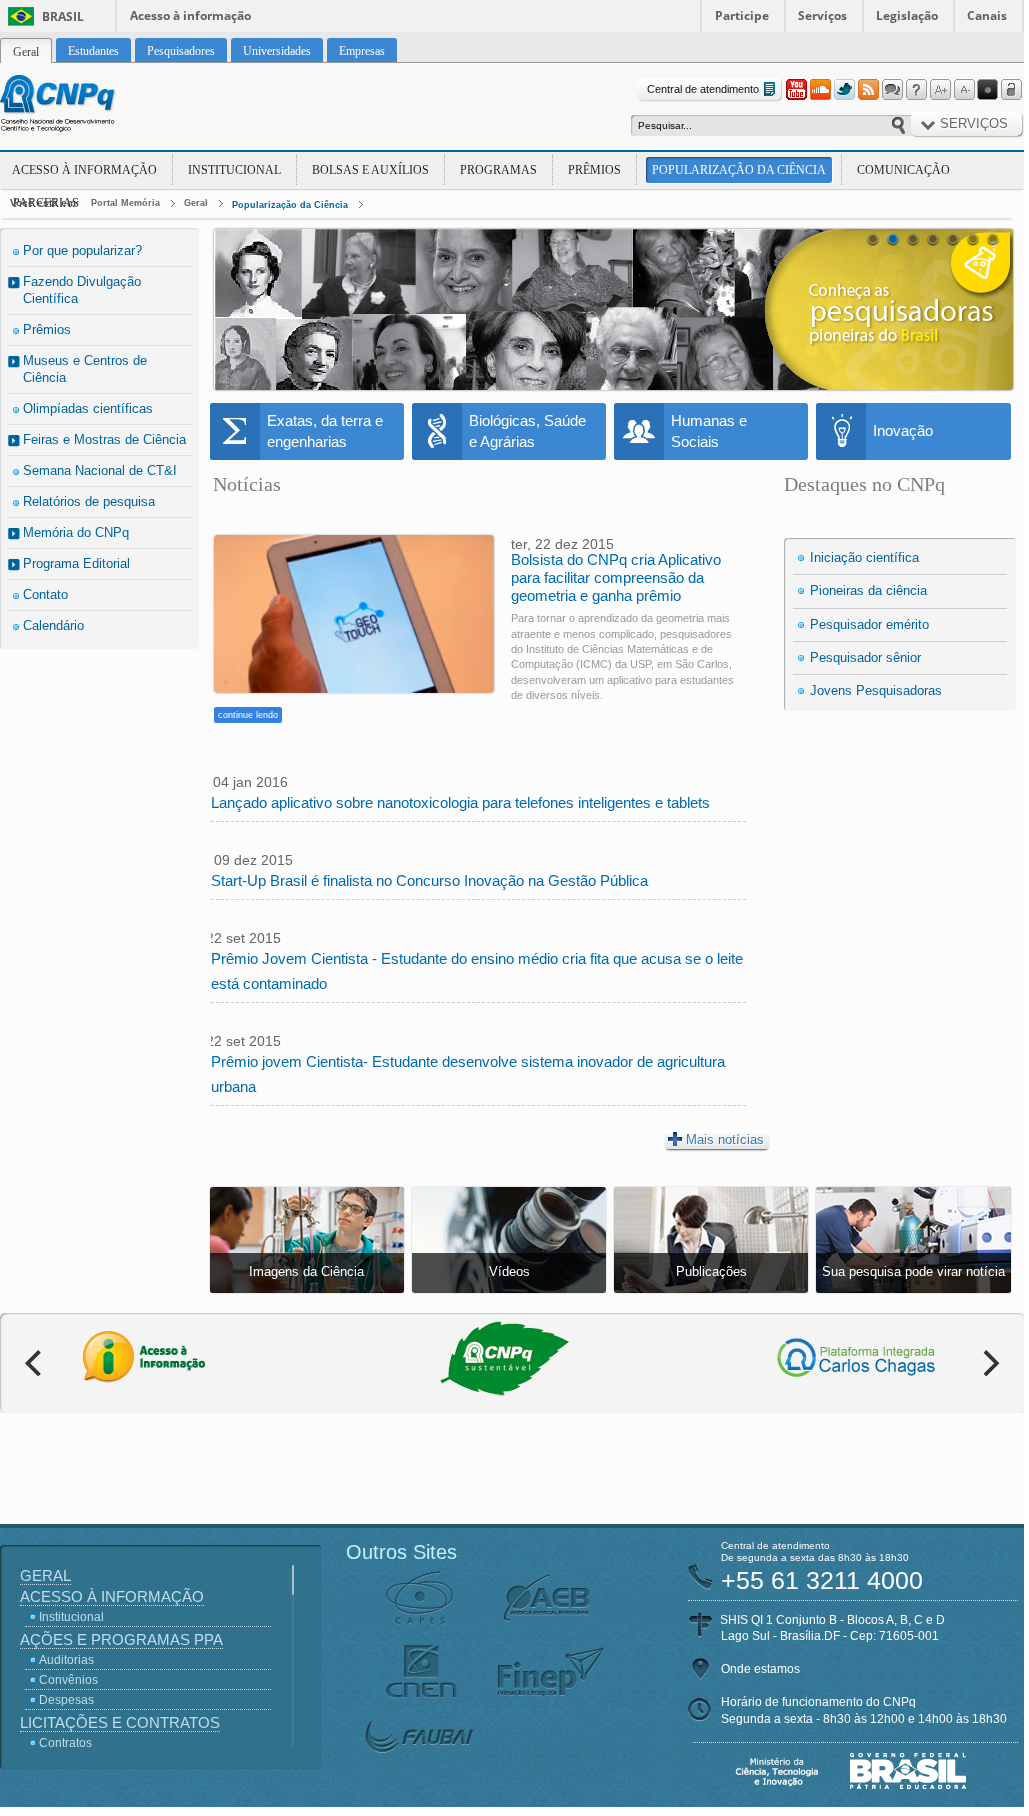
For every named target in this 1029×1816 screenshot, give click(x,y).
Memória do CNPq (76, 532)
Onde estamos (760, 1669)
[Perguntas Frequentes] (916, 90)
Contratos (65, 1743)
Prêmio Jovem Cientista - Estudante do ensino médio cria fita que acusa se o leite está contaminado (477, 971)
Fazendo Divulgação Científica (82, 290)
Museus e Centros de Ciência (85, 369)
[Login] (1012, 90)
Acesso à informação (190, 15)
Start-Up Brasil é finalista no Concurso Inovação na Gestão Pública (429, 880)
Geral (196, 203)
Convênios (68, 1680)
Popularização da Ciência (739, 170)
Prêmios (594, 170)
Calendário (53, 625)
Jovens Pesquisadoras (876, 690)
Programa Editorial (76, 563)
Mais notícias (725, 1139)
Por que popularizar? (82, 250)
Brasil (63, 16)
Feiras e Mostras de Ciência (104, 439)
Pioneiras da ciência (868, 590)
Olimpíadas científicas (88, 408)
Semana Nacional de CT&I (100, 470)
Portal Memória (125, 203)
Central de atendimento (703, 89)
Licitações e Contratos (120, 1722)
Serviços (822, 15)
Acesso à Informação (84, 170)
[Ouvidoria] (892, 90)
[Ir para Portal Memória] (82, 106)
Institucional (234, 170)
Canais (987, 15)
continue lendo (248, 715)
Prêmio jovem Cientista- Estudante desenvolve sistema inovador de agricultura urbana (468, 1074)
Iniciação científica (864, 557)
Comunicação (903, 170)
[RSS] (868, 90)
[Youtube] (796, 90)
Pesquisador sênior (865, 657)
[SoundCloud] (820, 90)
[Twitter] (844, 90)
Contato (45, 594)
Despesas (66, 1700)
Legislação (907, 15)
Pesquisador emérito (869, 624)
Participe (742, 15)
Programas (498, 170)
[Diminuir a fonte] (964, 90)
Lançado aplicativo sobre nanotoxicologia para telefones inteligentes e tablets (460, 802)
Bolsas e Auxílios (370, 170)
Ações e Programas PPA (121, 1639)
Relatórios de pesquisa (89, 501)
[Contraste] (988, 90)
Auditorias (66, 1660)
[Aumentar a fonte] (940, 90)
